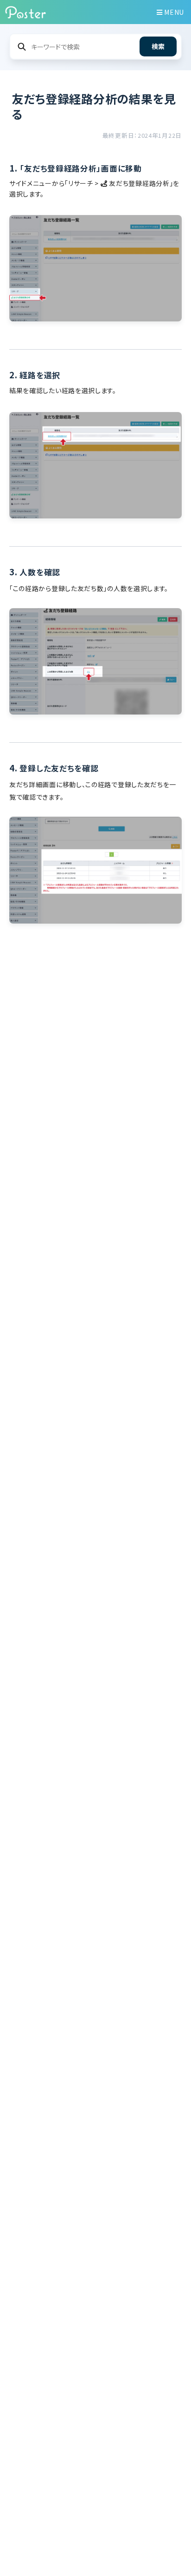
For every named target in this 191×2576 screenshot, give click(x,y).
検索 (158, 46)
